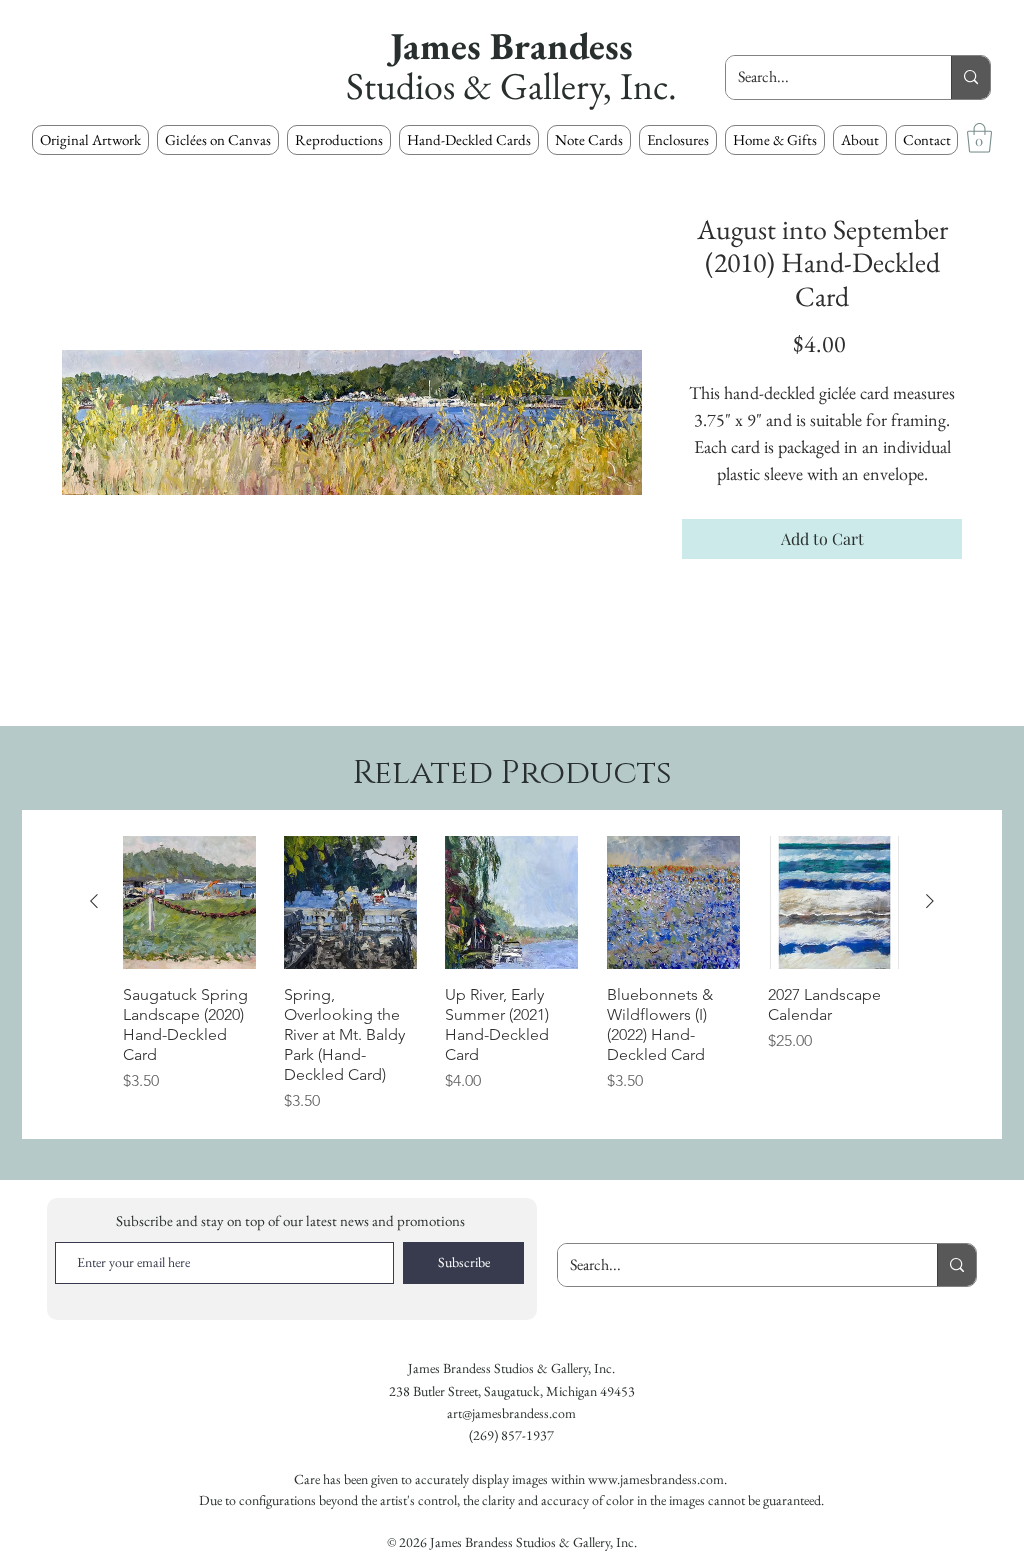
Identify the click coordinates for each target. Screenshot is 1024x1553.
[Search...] (970, 77)
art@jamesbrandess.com (511, 1413)
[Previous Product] (94, 901)
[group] (512, 974)
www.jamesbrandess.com (656, 1479)
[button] (339, 140)
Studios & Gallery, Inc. (511, 85)
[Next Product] (930, 901)
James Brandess (511, 45)
